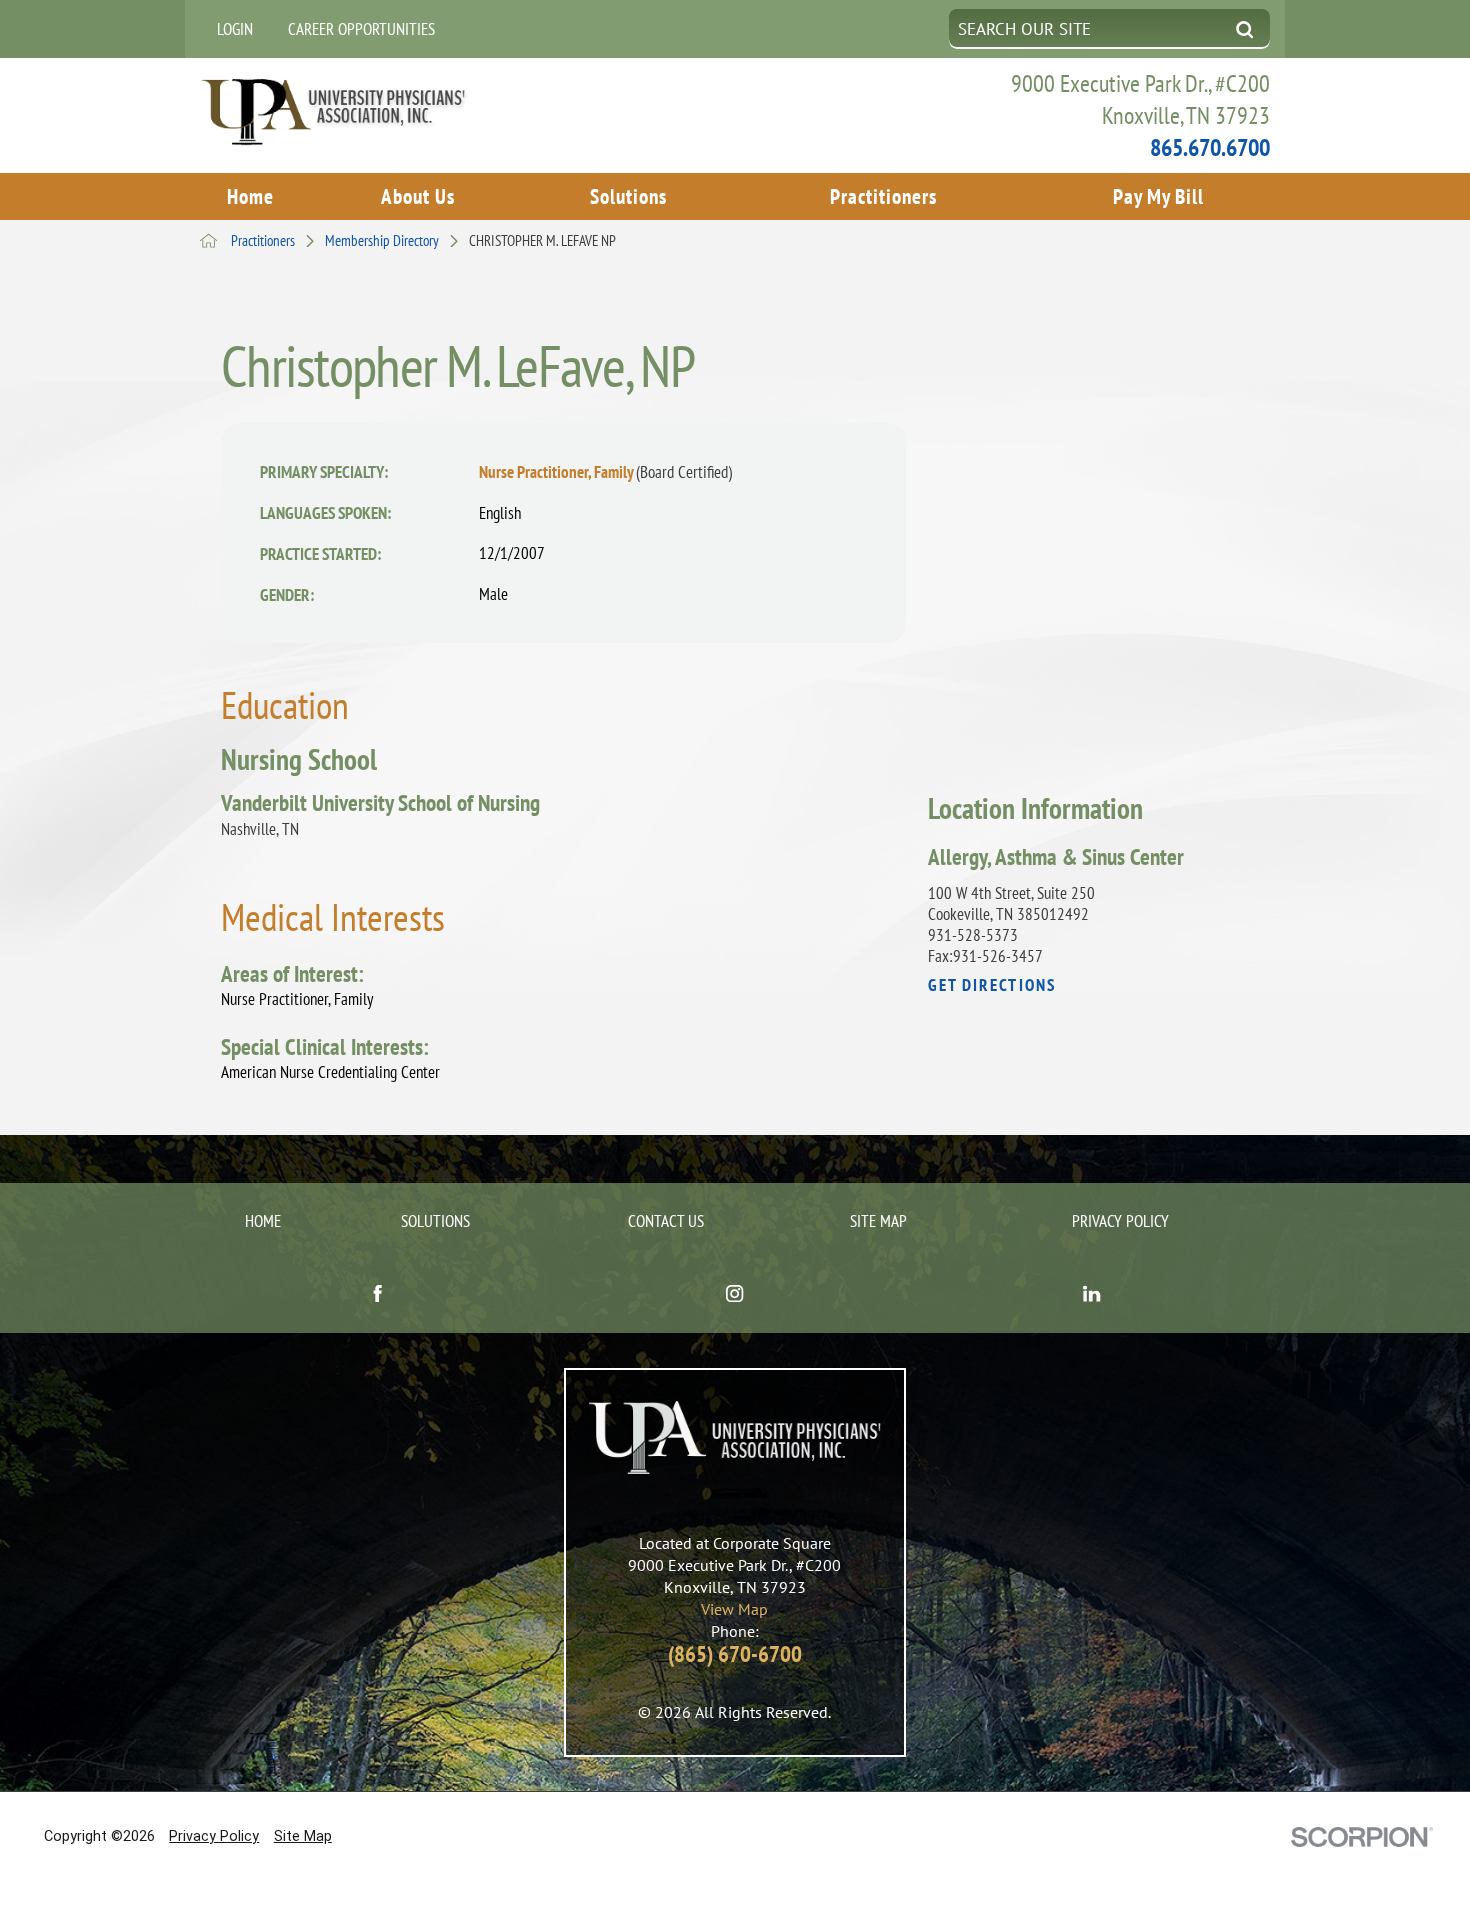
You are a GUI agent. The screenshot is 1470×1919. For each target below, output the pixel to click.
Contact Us (666, 1220)
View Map (734, 1609)
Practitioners (883, 196)
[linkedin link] (1092, 1295)
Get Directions (992, 984)
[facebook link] (378, 1295)
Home (250, 196)
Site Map (878, 1220)
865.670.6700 (1210, 147)
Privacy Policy (1120, 1220)
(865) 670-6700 (735, 1653)
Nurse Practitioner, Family (605, 471)
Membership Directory (382, 240)
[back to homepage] (208, 240)
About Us (418, 196)
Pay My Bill (1158, 196)
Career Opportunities (361, 28)
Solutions (628, 196)
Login (235, 28)
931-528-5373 (973, 935)
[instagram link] (735, 1295)
